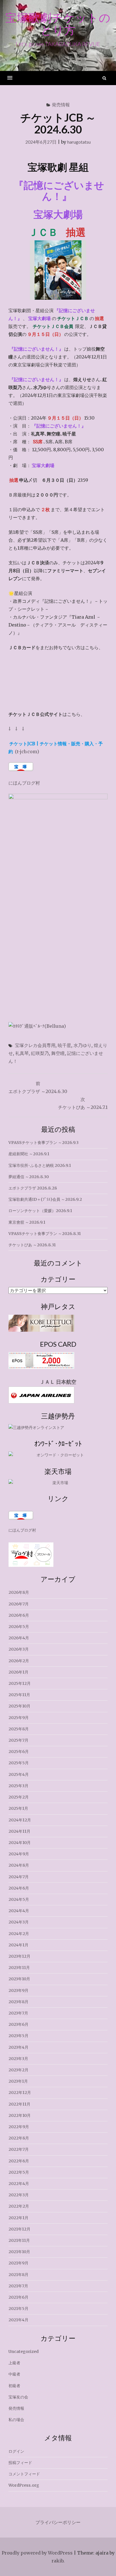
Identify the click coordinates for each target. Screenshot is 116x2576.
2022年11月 (19, 2104)
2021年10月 (19, 2252)
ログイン (16, 2451)
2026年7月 (19, 1604)
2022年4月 (19, 2184)
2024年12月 (20, 1820)
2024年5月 (19, 1899)
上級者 (14, 2363)
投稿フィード (20, 2463)
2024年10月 (20, 1843)
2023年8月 (18, 2002)
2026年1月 (18, 1672)
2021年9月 (18, 2263)
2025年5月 (19, 1763)
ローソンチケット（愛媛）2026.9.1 (40, 1211)
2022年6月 (19, 2161)
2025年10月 (19, 1706)
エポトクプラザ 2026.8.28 (33, 1188)
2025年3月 (18, 1786)
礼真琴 (22, 1053)
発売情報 (61, 104)
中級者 (14, 2374)
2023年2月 (18, 2070)
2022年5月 (19, 2172)
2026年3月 (19, 1649)
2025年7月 (18, 1740)
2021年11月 (19, 2240)
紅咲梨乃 (40, 1053)
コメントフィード (24, 2474)
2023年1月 (18, 2081)
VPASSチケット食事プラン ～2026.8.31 (45, 1234)
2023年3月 (18, 2059)
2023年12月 (19, 1956)
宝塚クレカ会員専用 (35, 1045)
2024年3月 (19, 1922)
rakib (57, 2561)
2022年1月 (18, 2218)
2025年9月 (19, 1718)
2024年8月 (19, 1865)
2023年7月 (18, 2013)
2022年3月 (19, 2195)
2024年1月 (18, 1945)
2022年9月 (19, 2127)
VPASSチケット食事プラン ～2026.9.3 (43, 1143)
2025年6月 (19, 1752)
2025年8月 (19, 1729)
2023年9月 (18, 1990)
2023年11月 (19, 1968)
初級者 (14, 2386)
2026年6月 (19, 1615)
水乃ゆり (82, 1045)
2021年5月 (18, 2309)
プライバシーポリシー (58, 2522)
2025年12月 (20, 1683)
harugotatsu (79, 142)
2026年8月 (19, 1592)
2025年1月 (18, 1808)
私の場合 (16, 2420)
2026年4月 (19, 1638)
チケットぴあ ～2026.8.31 (32, 1245)
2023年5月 (18, 2036)
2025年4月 (19, 1774)
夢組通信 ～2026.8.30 (29, 1177)
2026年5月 (19, 1627)
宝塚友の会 (18, 2397)
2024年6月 (19, 1888)
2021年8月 (18, 2275)
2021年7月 (18, 2286)
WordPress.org (24, 2485)
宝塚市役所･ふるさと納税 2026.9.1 (40, 1165)
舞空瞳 (58, 1053)
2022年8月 (19, 2138)
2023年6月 (18, 2024)
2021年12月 (19, 2229)
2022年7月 (19, 2149)
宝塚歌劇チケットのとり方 (58, 24)
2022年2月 (19, 2206)
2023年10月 (19, 1979)
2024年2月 (19, 1934)
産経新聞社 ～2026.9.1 (29, 1154)
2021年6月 (18, 2297)
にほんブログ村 (24, 783)
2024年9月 (19, 1854)
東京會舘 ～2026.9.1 (27, 1222)
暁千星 (64, 1045)
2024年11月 (19, 1831)
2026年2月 (19, 1661)
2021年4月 (18, 2320)
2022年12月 (20, 2093)
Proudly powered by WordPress (37, 2553)
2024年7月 (19, 1877)
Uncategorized (24, 2352)
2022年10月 (20, 2115)
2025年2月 (19, 1797)
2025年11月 (19, 1695)
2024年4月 (19, 1911)
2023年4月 (18, 2047)
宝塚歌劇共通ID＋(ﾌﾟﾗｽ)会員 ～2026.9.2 (45, 1199)
